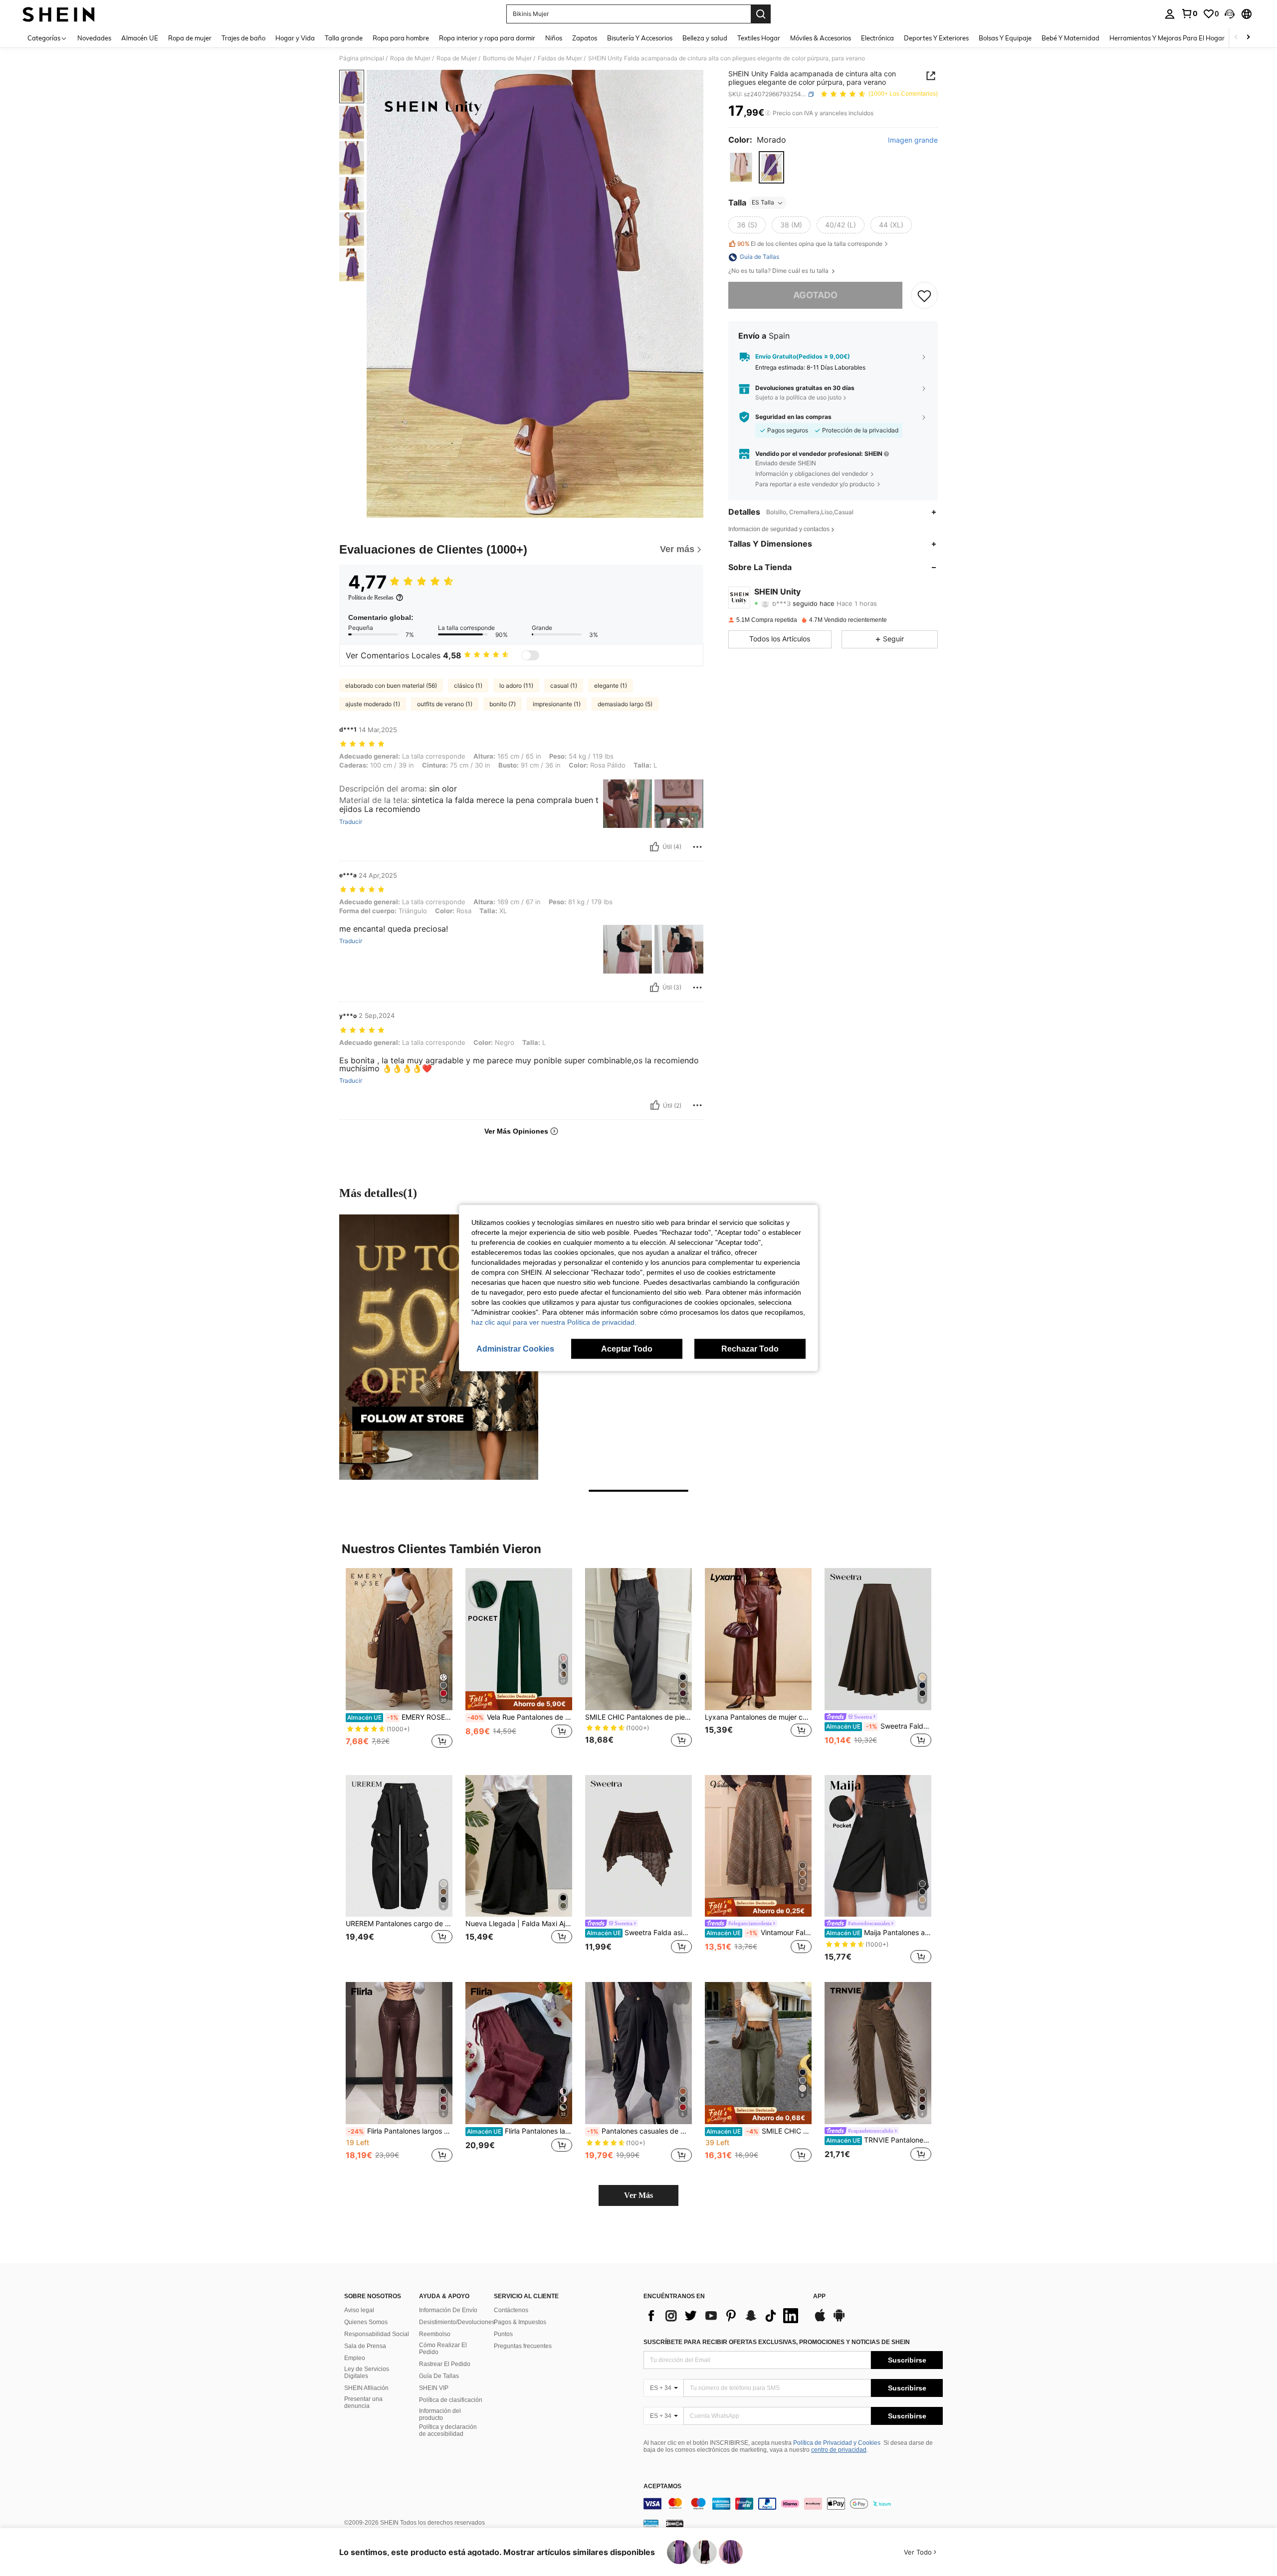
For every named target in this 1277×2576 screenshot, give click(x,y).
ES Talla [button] (763, 203)
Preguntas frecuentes (523, 2346)
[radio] (741, 167)
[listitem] (399, 1664)
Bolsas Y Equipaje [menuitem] (1005, 38)
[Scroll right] (1248, 38)
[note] (519, 1701)
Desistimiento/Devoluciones (457, 2322)
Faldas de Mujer (560, 58)
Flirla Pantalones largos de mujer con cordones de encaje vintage (400, 2131)
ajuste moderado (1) (373, 704)
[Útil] (654, 847)
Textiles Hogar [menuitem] (759, 38)
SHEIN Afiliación (366, 2388)
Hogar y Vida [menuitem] (295, 38)
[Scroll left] (1236, 38)
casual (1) (564, 686)
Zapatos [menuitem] (585, 38)
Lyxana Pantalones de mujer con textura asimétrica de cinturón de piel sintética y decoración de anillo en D (758, 1717)
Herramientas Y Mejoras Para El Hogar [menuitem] (1167, 38)
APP (819, 2296)
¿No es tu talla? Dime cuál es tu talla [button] (779, 271)
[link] (1189, 13)
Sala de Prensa (365, 2346)
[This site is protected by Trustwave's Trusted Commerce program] (651, 2523)
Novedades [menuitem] (94, 38)
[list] (723, 2316)
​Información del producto (440, 2414)
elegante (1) (611, 686)
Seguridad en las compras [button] (793, 417)
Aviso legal (359, 2310)
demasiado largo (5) (625, 704)
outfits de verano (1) (445, 704)
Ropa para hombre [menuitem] (401, 38)
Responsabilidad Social (377, 2334)
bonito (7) (503, 704)
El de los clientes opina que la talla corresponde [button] (810, 244)
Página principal (362, 58)
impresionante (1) (557, 704)
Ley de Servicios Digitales (367, 2373)
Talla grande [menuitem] (344, 38)
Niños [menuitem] (554, 38)
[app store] (820, 2320)
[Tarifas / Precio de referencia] (768, 113)
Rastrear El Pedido (445, 2364)
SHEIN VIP (434, 2388)
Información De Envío (448, 2310)
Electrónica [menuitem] (877, 38)
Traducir (351, 822)
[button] (1230, 14)
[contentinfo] (793, 2504)
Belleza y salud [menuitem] (705, 38)
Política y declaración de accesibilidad (448, 2430)
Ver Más (638, 2195)
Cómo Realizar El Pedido (443, 2349)
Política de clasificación (451, 2400)
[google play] (839, 2320)
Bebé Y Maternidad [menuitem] (1070, 38)
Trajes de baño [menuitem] (243, 38)
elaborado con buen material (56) (391, 686)
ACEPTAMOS (662, 2486)
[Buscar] (761, 14)
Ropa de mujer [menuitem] (190, 38)
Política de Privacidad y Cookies (837, 2443)
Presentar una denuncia (363, 2402)
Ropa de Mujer (410, 58)
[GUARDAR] (924, 295)
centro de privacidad (839, 2450)
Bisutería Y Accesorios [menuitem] (640, 38)
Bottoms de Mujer (507, 58)
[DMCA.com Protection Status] (675, 2523)
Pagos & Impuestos (520, 2322)
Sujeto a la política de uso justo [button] (798, 398)
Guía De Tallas (439, 2376)
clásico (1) (468, 686)
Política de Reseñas (371, 597)
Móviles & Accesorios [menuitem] (821, 38)
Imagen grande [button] (913, 140)
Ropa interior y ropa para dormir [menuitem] (487, 38)
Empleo (355, 2358)
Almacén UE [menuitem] (140, 38)
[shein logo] (59, 14)
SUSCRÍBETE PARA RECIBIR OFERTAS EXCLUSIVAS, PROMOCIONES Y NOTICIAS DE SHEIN (777, 2342)
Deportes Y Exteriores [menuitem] (936, 38)
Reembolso (435, 2334)
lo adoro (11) (516, 686)
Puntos (503, 2334)
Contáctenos (511, 2310)
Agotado (815, 296)
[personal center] (1170, 14)
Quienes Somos (366, 2322)
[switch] (530, 655)
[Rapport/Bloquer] (697, 847)
